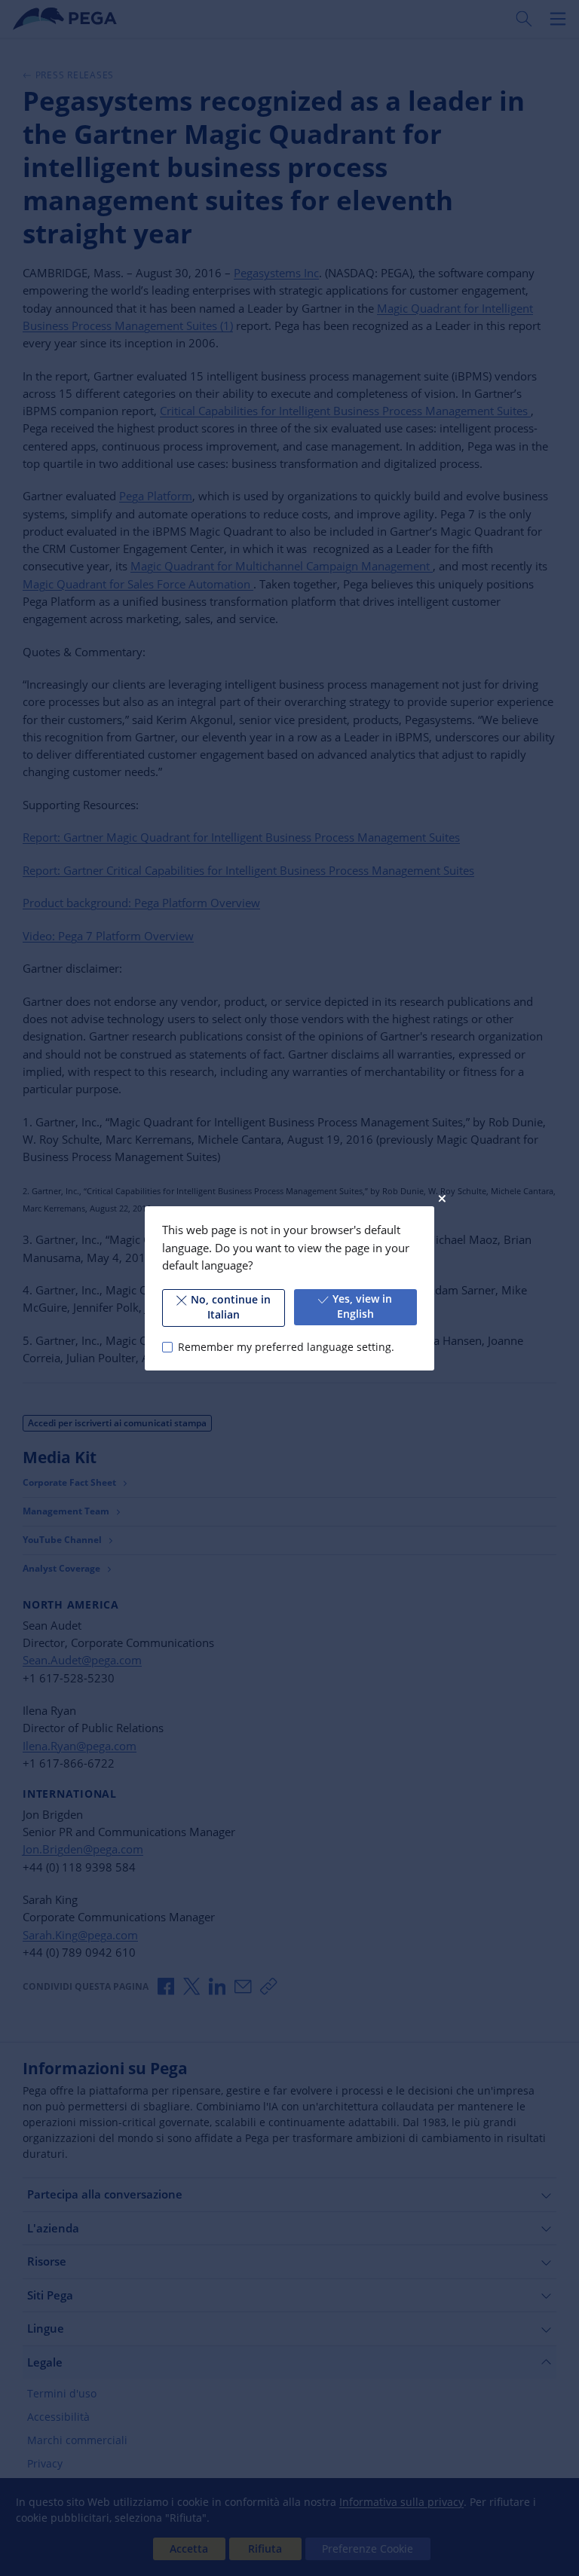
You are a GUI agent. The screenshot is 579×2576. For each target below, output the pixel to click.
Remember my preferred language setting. (286, 1346)
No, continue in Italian (231, 1307)
